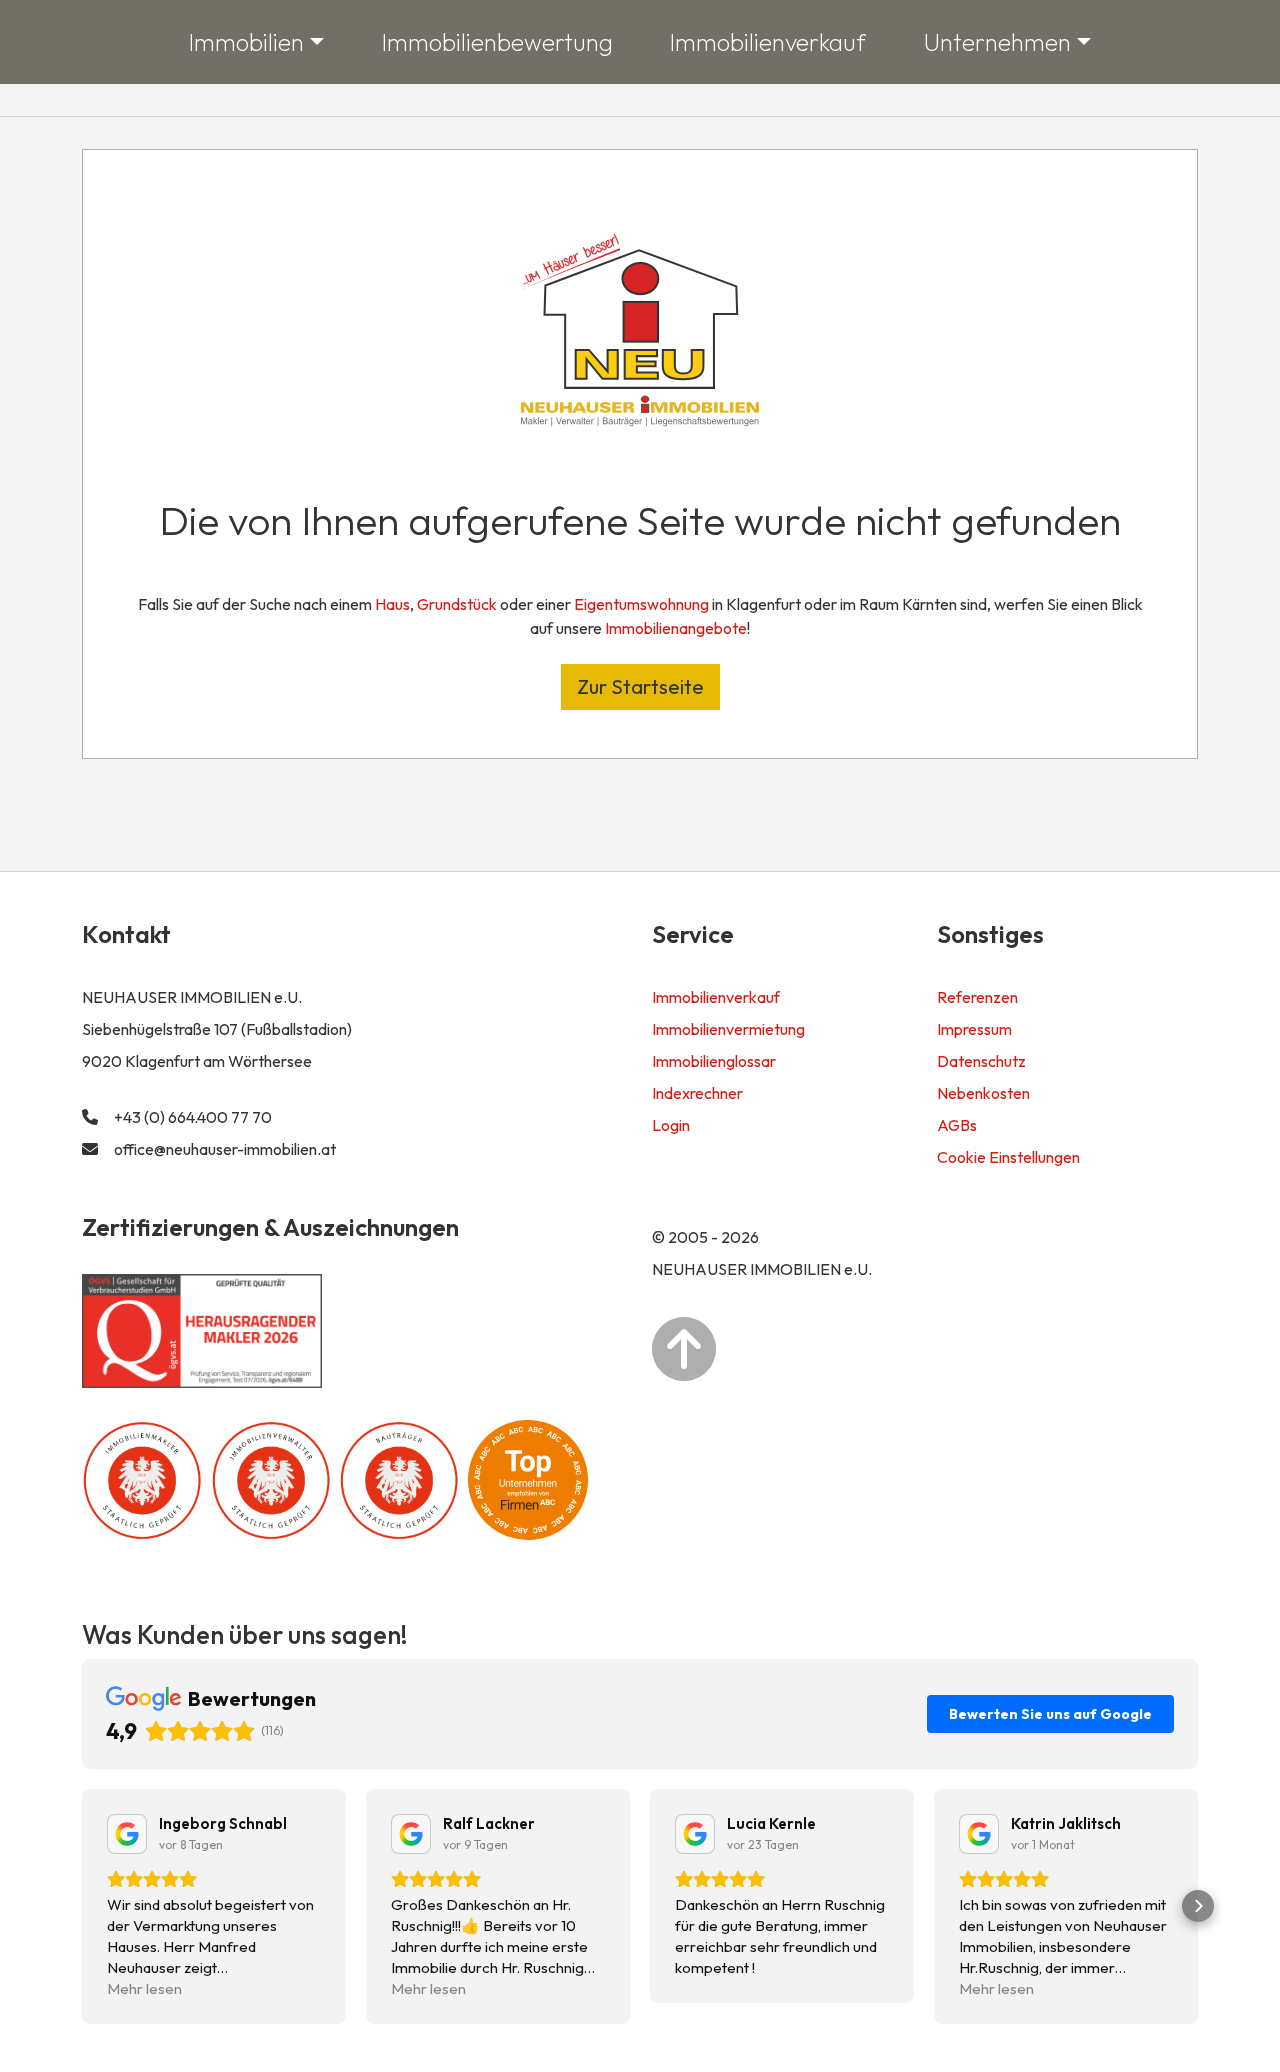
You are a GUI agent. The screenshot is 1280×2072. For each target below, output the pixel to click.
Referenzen (977, 997)
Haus (392, 604)
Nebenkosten (983, 1093)
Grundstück (457, 604)
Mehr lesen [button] (144, 1988)
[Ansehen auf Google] (127, 1834)
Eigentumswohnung (641, 604)
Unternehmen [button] (997, 42)
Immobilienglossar (714, 1061)
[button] (82, 1906)
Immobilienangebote (676, 628)
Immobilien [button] (246, 42)
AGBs (957, 1125)
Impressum (974, 1029)
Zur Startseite (640, 686)
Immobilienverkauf (768, 42)
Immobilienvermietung (728, 1029)
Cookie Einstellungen (1008, 1157)
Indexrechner (697, 1093)
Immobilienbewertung (497, 42)
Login (671, 1125)
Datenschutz (981, 1061)
